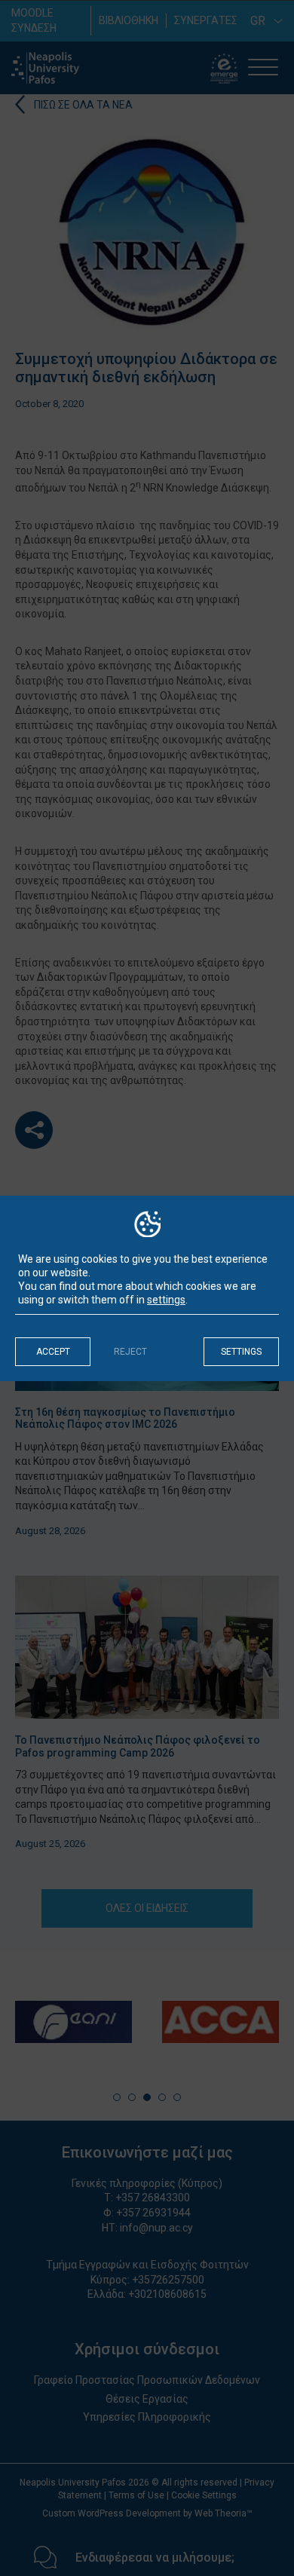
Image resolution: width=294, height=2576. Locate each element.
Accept (53, 1352)
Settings (241, 1352)
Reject (130, 1352)
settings (166, 1300)
